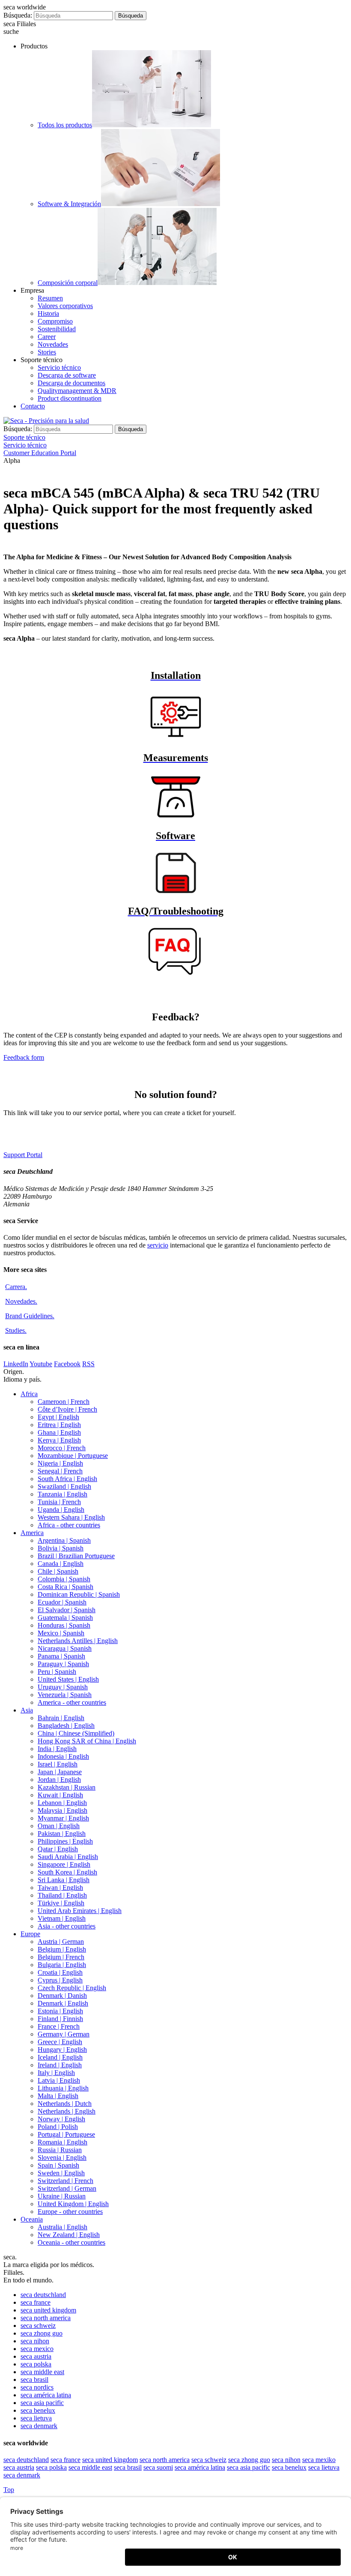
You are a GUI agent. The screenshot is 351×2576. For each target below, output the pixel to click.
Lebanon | (62, 1803)
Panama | (61, 1656)
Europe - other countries (70, 2212)
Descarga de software (67, 375)
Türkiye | (61, 1903)
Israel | (58, 1764)
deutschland (43, 2295)
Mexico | (61, 1633)
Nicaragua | (65, 1648)
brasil (34, 2380)
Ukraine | (62, 2196)
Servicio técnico (59, 367)
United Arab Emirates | (80, 1911)
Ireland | (60, 2065)
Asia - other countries (67, 1926)
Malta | (58, 2096)
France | (59, 2026)
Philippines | (65, 1841)
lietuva (36, 2418)
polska (36, 2364)
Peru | (57, 1672)
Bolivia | (61, 1548)
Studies (16, 1330)
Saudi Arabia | (68, 1857)
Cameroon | (64, 1402)
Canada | (61, 1564)
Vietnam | (62, 1918)
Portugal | (66, 2134)
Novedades (53, 344)
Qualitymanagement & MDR (77, 391)
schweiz (38, 2326)
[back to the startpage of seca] (46, 421)
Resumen (50, 298)
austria (36, 2356)
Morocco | (62, 1448)
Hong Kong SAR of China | (87, 1741)
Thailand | (62, 1895)
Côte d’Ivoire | (67, 1409)
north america (46, 2318)
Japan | (60, 1772)
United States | (68, 1679)
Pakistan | (62, 1834)
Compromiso (55, 321)
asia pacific (42, 2403)
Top (9, 2490)
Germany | (64, 2034)
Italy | (56, 2073)
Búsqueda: (18, 15)
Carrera (16, 1287)
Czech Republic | (72, 1988)
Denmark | (62, 1996)
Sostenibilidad (57, 329)
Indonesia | (63, 1756)
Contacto (33, 406)
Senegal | (60, 1471)
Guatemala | (65, 1618)
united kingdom (48, 2310)
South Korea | (67, 1872)
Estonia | (60, 2011)
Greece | (60, 2042)
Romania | (62, 2142)
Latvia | (59, 2080)
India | (57, 1749)
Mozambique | (73, 1456)
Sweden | (61, 2173)
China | (76, 1733)
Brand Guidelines (30, 1316)
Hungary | (62, 2050)
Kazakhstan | (67, 1787)
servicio (158, 1245)
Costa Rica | (65, 1587)
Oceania (32, 2219)
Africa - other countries (69, 1525)
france (36, 2302)
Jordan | (59, 1780)
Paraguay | (63, 1664)
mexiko (319, 2460)
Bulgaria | (62, 1965)
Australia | (62, 2227)
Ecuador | (62, 1602)
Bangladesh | (66, 1726)
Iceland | (60, 2057)
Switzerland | (65, 2181)
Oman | (59, 1826)
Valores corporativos (65, 306)
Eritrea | (59, 1425)
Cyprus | (60, 1980)
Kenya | (59, 1440)
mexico (37, 2349)
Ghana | (59, 1432)
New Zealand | (69, 2235)
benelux (38, 2410)
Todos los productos (65, 125)
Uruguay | (63, 1687)
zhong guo (42, 2333)
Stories (47, 352)
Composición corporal (68, 283)
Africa (29, 1394)
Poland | (58, 2127)
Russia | (60, 2150)
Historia (48, 313)
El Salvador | (67, 1610)
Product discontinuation (70, 398)
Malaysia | (62, 1810)
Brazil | (76, 1556)
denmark (39, 2426)
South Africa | (67, 1479)
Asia (27, 1710)
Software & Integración (69, 204)
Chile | (58, 1571)
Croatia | (60, 1972)
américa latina (46, 2395)
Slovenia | (62, 2158)
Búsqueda (131, 16)
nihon (35, 2341)
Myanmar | (63, 1818)
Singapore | (64, 1864)
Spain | (58, 2165)
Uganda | (61, 1510)
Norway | (61, 2119)
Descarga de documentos (71, 383)
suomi (158, 2467)
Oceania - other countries (71, 2242)
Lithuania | (63, 2088)
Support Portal (23, 1155)
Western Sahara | (71, 1517)
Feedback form (24, 1057)
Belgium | (62, 1949)
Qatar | (58, 1849)
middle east (42, 2372)
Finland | (60, 2019)
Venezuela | (65, 1695)
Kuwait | (60, 1795)
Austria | (61, 1942)
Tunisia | (59, 1502)
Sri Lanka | (64, 1880)
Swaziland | (64, 1486)
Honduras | (64, 1625)
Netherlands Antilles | (78, 1641)
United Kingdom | (73, 2204)
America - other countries (72, 1702)
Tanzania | (62, 1494)
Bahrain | (61, 1718)
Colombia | (64, 1579)
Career (47, 337)
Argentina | (64, 1540)
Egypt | (58, 1417)
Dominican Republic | (79, 1594)
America (32, 1533)
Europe (30, 1934)
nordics (37, 2387)
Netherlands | (65, 2104)
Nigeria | (60, 1463)
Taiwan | (60, 1888)
